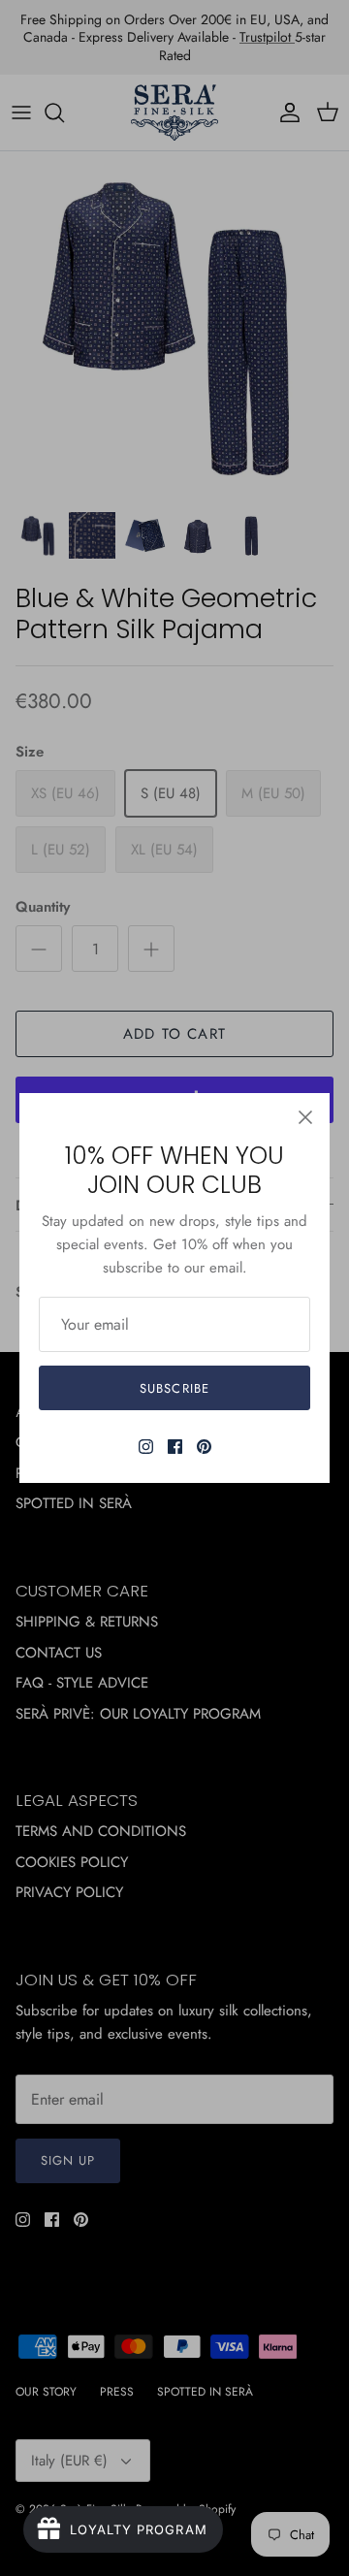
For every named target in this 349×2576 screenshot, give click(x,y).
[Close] (305, 1117)
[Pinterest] (204, 1447)
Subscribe (174, 1388)
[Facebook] (175, 1447)
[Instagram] (146, 1447)
